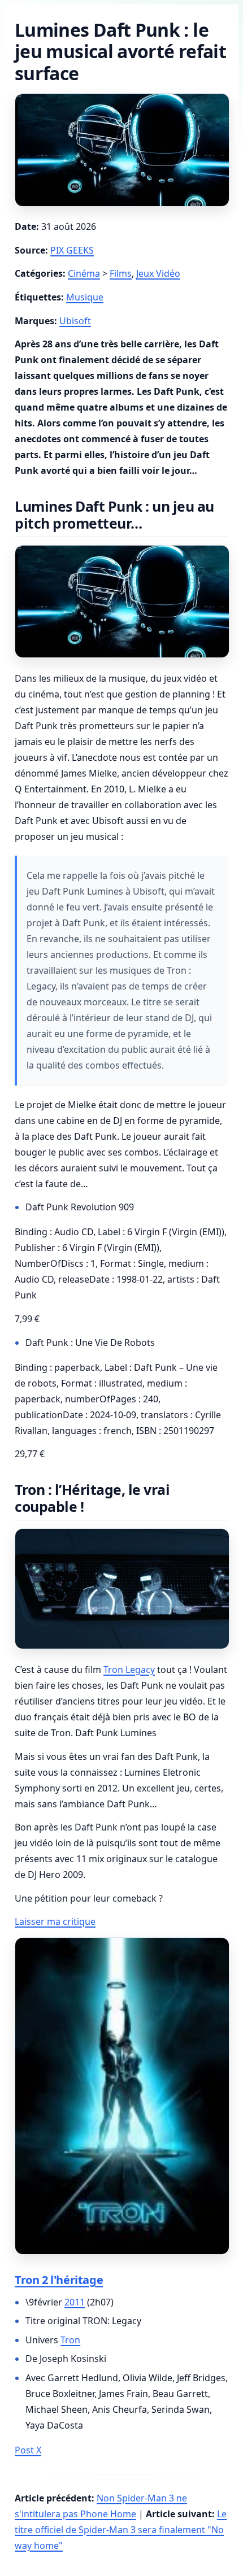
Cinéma (84, 273)
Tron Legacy (129, 1670)
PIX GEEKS (72, 250)
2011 (75, 2302)
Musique (85, 297)
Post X (28, 2450)
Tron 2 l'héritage (59, 2280)
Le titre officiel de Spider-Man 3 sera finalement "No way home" (121, 2530)
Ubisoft (75, 321)
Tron (70, 2340)
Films (121, 273)
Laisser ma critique (55, 1921)
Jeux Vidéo (158, 273)
